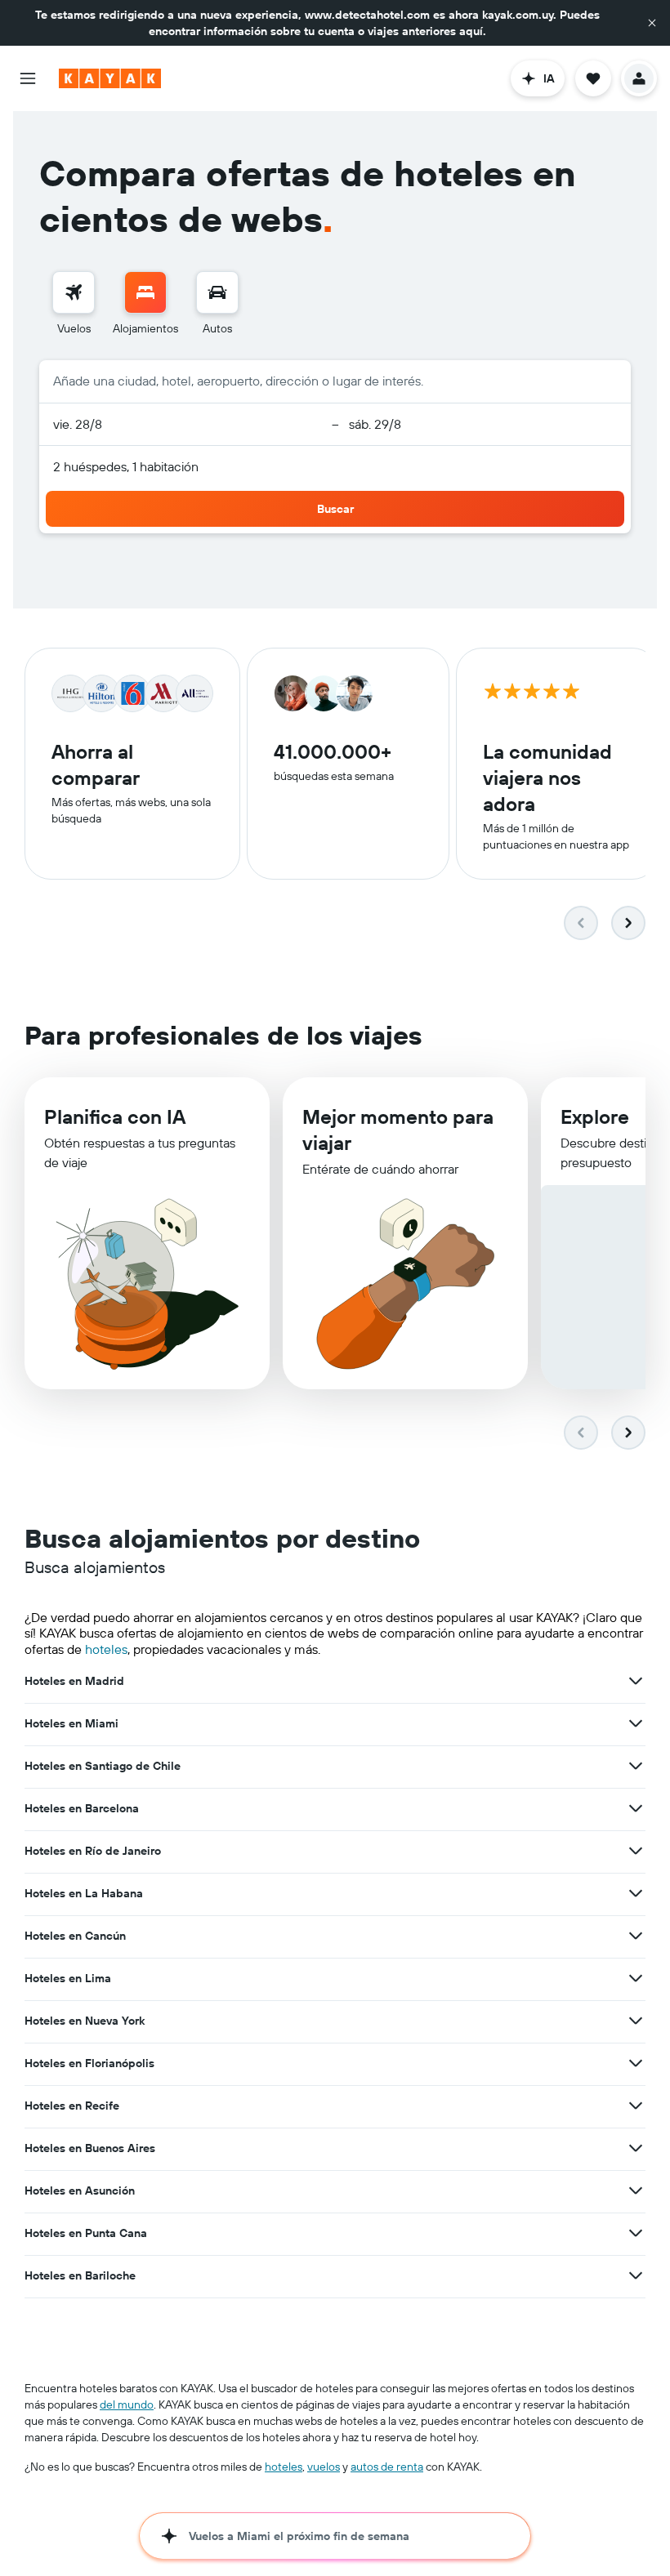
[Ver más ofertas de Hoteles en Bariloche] (636, 2275)
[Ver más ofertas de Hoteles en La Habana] (636, 1893)
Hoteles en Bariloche (80, 2275)
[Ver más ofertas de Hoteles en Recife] (636, 2106)
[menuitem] (74, 304)
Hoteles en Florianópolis (89, 2063)
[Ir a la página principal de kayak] (110, 78)
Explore (595, 1116)
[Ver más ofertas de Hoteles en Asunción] (636, 2190)
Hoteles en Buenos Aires (90, 2148)
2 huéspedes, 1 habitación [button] (126, 466)
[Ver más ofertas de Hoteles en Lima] (636, 1978)
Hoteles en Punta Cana (86, 2233)
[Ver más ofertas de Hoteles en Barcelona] (636, 1808)
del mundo (127, 2404)
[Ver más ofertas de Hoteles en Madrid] (636, 1681)
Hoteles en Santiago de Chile (103, 1766)
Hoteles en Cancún (75, 1936)
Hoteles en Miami (71, 1723)
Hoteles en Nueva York (85, 2021)
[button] (652, 23)
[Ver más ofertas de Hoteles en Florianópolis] (636, 2063)
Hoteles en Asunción (80, 2190)
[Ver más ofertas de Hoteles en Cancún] (636, 1936)
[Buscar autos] (217, 292)
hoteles (106, 1649)
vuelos (324, 2467)
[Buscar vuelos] (74, 292)
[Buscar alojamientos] (145, 292)
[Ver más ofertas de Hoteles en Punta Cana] (636, 2233)
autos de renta (387, 2467)
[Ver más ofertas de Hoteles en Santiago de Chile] (636, 1766)
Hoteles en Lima (68, 1978)
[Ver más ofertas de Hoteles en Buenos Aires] (636, 2148)
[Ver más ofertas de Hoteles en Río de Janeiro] (636, 1851)
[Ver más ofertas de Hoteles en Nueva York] (636, 2021)
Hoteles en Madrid (74, 1681)
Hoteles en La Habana (84, 1893)
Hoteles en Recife (72, 2106)
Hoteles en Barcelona (82, 1808)
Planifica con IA (115, 1116)
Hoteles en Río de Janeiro (93, 1851)
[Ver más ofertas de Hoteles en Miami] (636, 1723)
